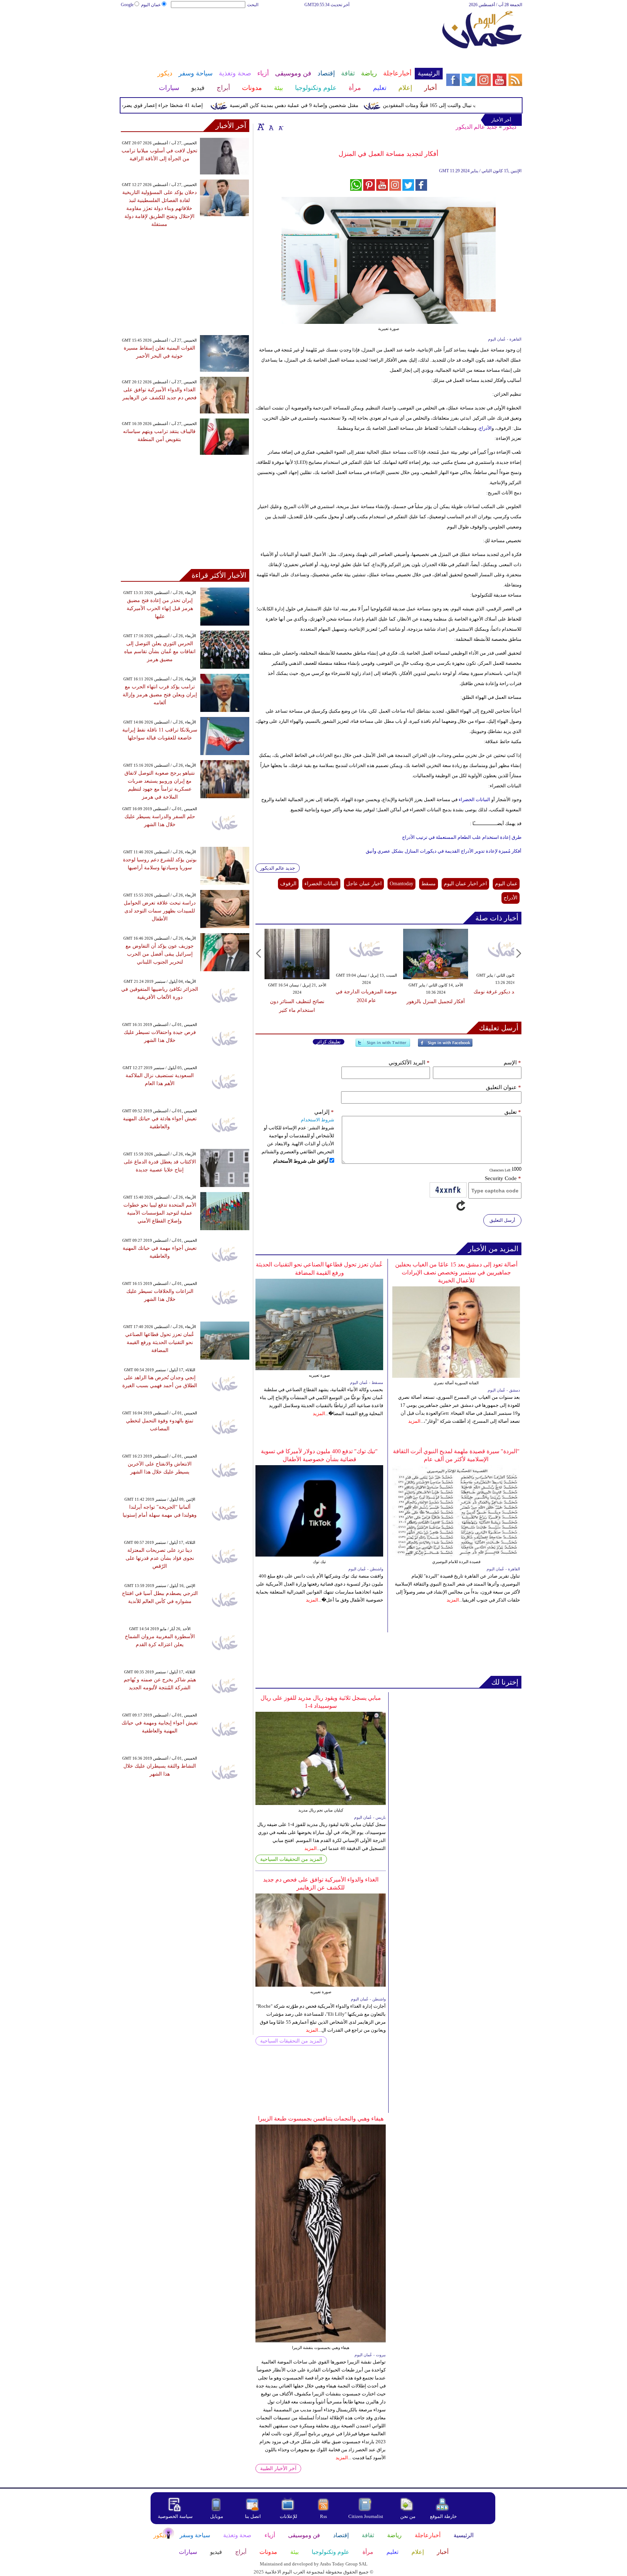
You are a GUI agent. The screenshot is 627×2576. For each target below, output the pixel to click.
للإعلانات (288, 2516)
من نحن (408, 2516)
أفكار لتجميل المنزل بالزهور (423, 1001)
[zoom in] (261, 127)
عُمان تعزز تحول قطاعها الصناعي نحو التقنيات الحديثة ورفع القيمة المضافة (160, 1342)
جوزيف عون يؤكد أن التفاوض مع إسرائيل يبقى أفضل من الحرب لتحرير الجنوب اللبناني (160, 954)
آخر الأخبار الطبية (278, 2468)
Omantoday (401, 884)
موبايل (217, 2516)
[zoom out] (280, 127)
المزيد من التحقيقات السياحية (291, 1859)
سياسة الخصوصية (175, 2516)
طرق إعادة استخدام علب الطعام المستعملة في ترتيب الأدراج (462, 837)
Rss (324, 2516)
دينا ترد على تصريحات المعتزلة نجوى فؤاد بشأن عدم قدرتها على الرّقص (160, 1558)
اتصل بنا (253, 2516)
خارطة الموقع (443, 2516)
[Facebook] (445, 1046)
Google (127, 5)
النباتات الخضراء (474, 799)
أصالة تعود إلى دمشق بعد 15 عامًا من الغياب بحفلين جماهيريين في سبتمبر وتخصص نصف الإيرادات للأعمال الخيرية (456, 1272)
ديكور (510, 127)
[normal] (270, 127)
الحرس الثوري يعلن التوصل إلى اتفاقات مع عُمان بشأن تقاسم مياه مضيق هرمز (160, 652)
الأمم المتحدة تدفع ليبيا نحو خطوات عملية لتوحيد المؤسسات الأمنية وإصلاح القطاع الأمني (160, 1213)
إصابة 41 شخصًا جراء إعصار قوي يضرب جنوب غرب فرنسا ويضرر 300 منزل (158, 105)
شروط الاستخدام (317, 1120)
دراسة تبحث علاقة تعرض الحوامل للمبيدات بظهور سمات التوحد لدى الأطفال (160, 911)
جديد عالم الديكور (477, 127)
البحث (253, 5)
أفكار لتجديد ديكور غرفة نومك (493, 992)
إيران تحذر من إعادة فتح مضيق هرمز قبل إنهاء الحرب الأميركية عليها (160, 608)
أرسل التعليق (502, 1220)
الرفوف (288, 884)
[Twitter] (383, 1046)
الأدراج (485, 428)
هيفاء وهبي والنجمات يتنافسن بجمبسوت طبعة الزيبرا (321, 2118)
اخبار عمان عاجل (364, 884)
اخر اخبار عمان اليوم (465, 884)
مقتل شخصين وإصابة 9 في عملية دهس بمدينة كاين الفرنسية (329, 105)
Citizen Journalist (366, 2516)
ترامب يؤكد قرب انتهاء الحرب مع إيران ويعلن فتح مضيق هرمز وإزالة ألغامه (160, 695)
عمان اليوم (151, 5)
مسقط (429, 884)
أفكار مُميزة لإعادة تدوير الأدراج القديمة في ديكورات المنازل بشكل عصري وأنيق (444, 851)
